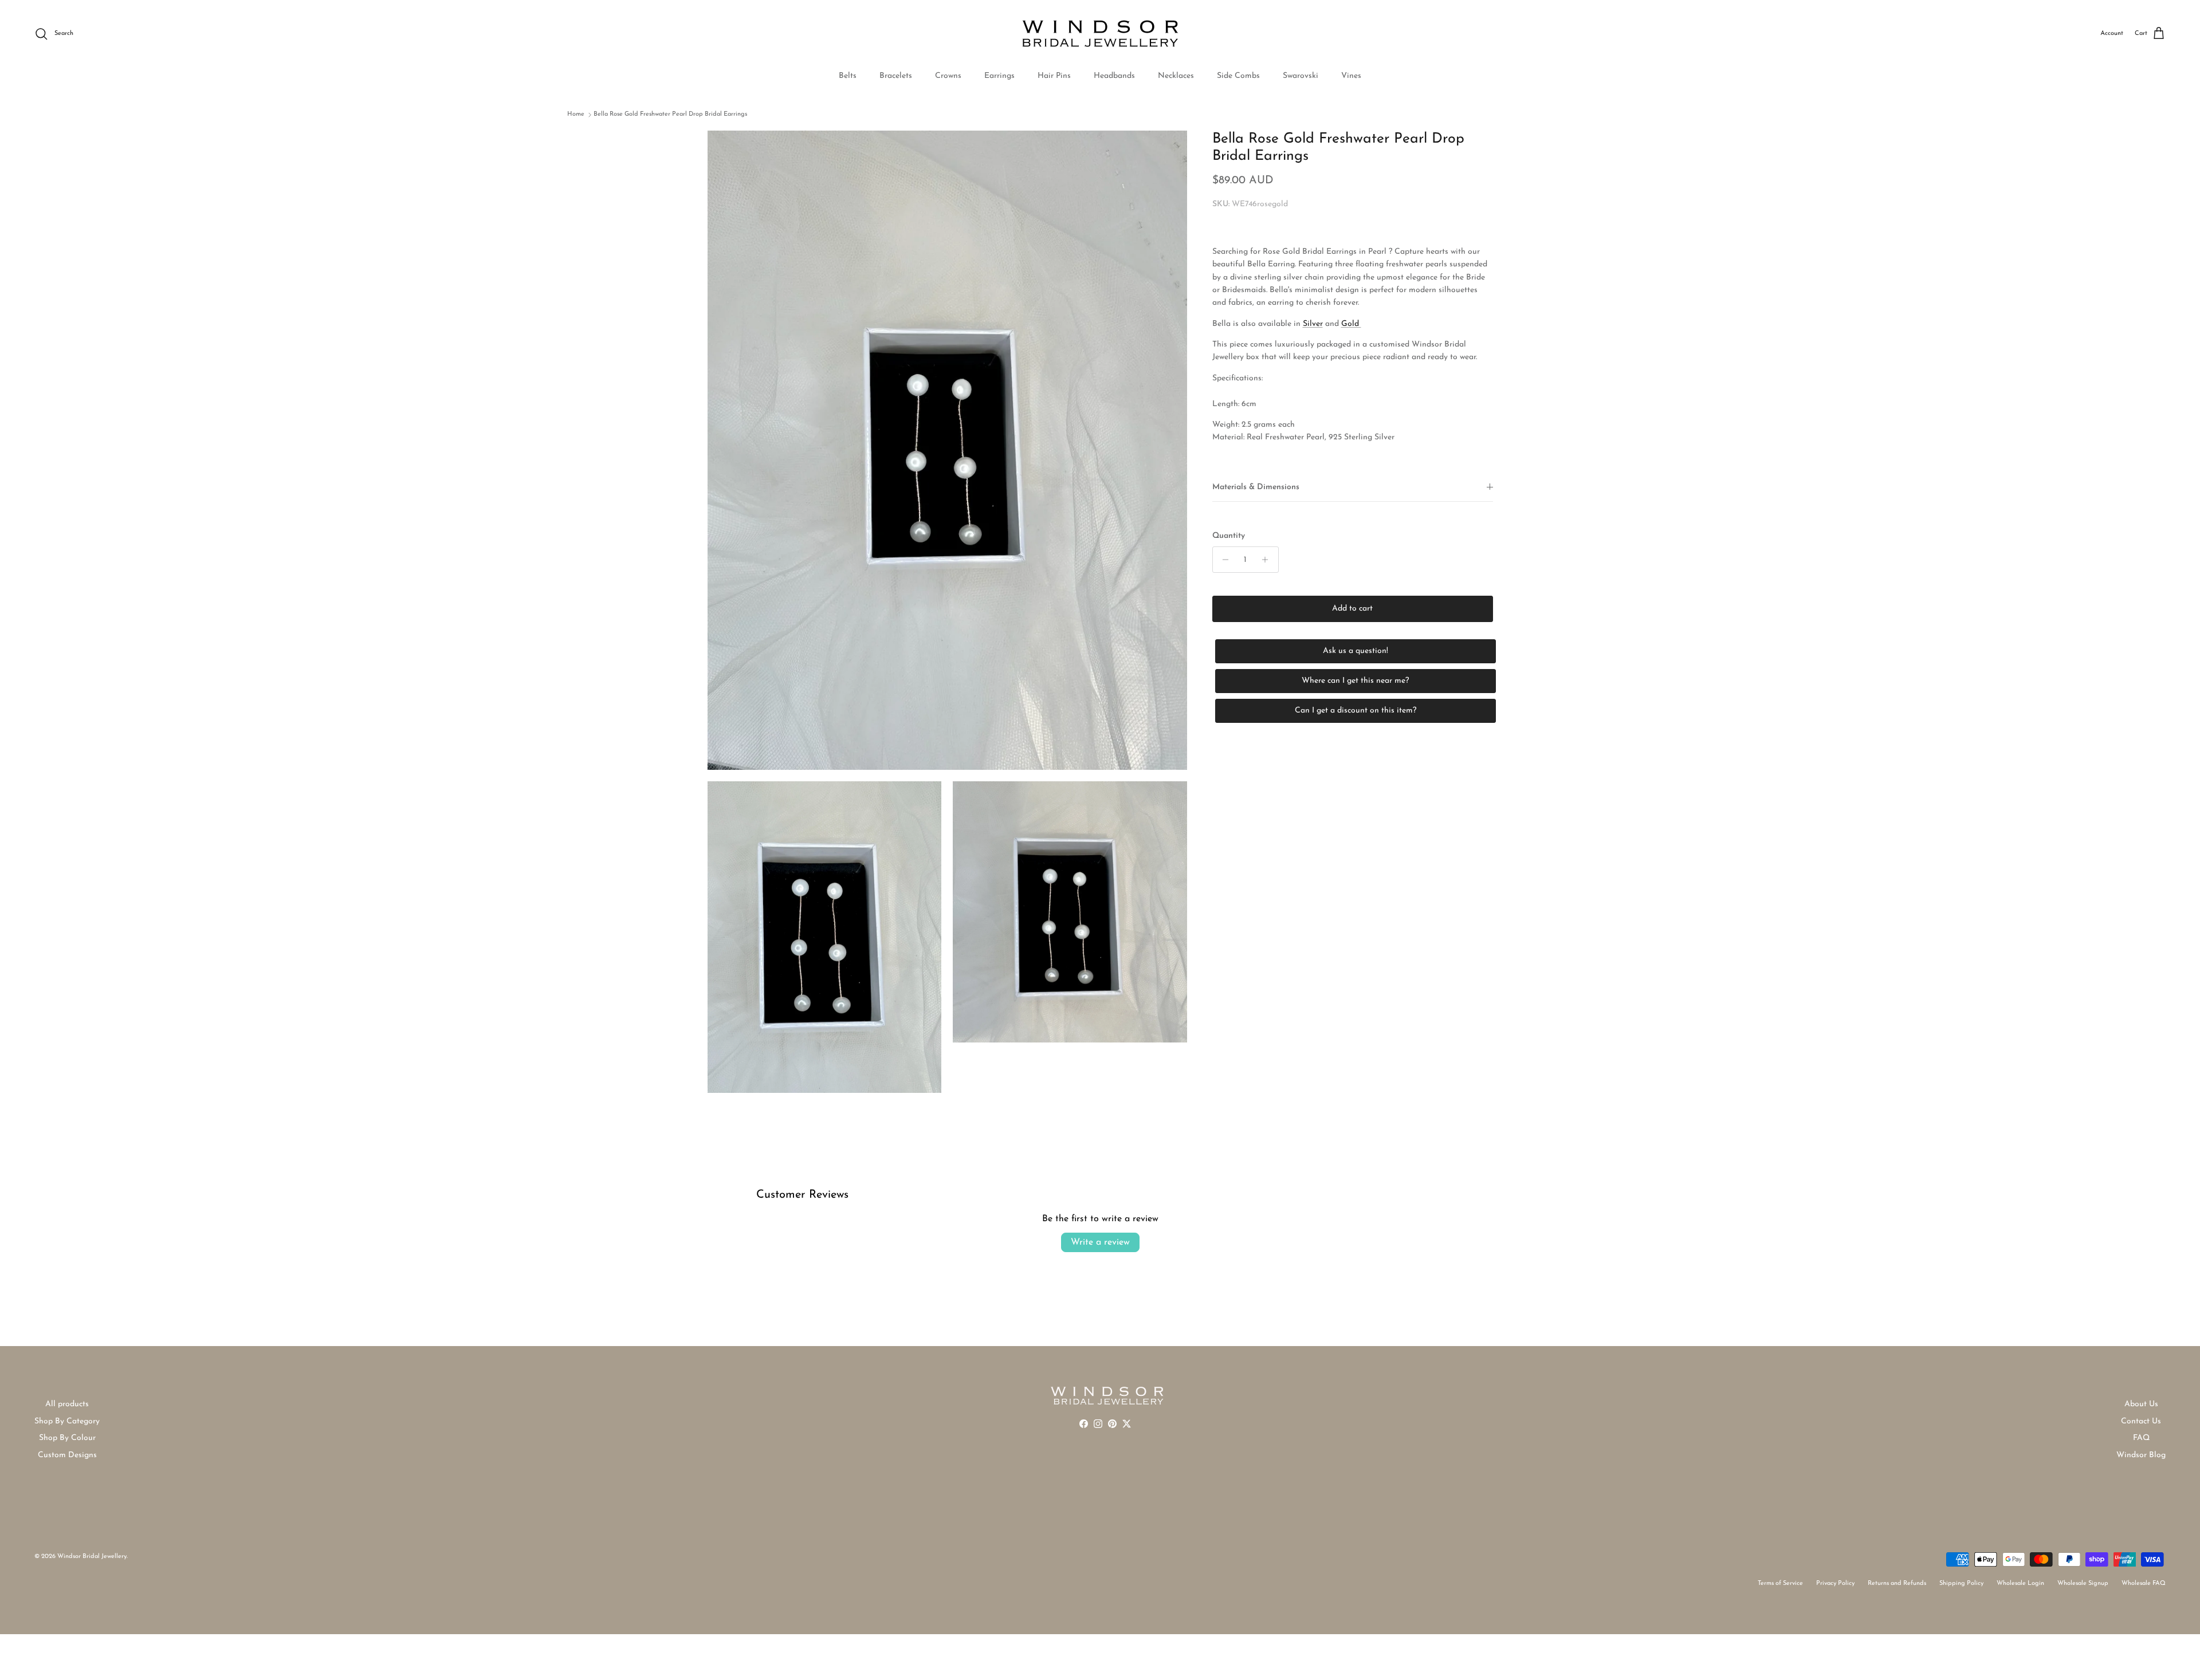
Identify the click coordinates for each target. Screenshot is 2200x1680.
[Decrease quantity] (1223, 560)
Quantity (1229, 536)
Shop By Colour (67, 1438)
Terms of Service (1780, 1583)
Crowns (948, 76)
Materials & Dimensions (1256, 487)
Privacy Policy (1835, 1583)
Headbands (1114, 76)
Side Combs (1238, 76)
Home (576, 114)
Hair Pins (1054, 76)
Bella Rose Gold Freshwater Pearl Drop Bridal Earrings (670, 114)
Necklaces (1176, 76)
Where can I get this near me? (1355, 681)
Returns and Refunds (1897, 1583)
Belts (848, 76)
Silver (1313, 324)
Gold (1351, 324)
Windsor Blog (2141, 1455)
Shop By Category (67, 1421)
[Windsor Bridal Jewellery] (1100, 34)
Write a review (1100, 1242)
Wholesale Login (2020, 1583)
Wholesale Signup (2083, 1583)
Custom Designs (67, 1455)
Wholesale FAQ (2144, 1583)
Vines (1351, 76)
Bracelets (896, 76)
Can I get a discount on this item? (1356, 711)
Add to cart (1352, 609)
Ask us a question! (1356, 651)
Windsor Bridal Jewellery (92, 1557)
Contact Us (2141, 1421)
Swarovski (1301, 76)
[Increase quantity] (1268, 560)
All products (67, 1404)
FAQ (2141, 1438)
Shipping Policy (1961, 1583)
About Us (2141, 1404)
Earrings (999, 76)
